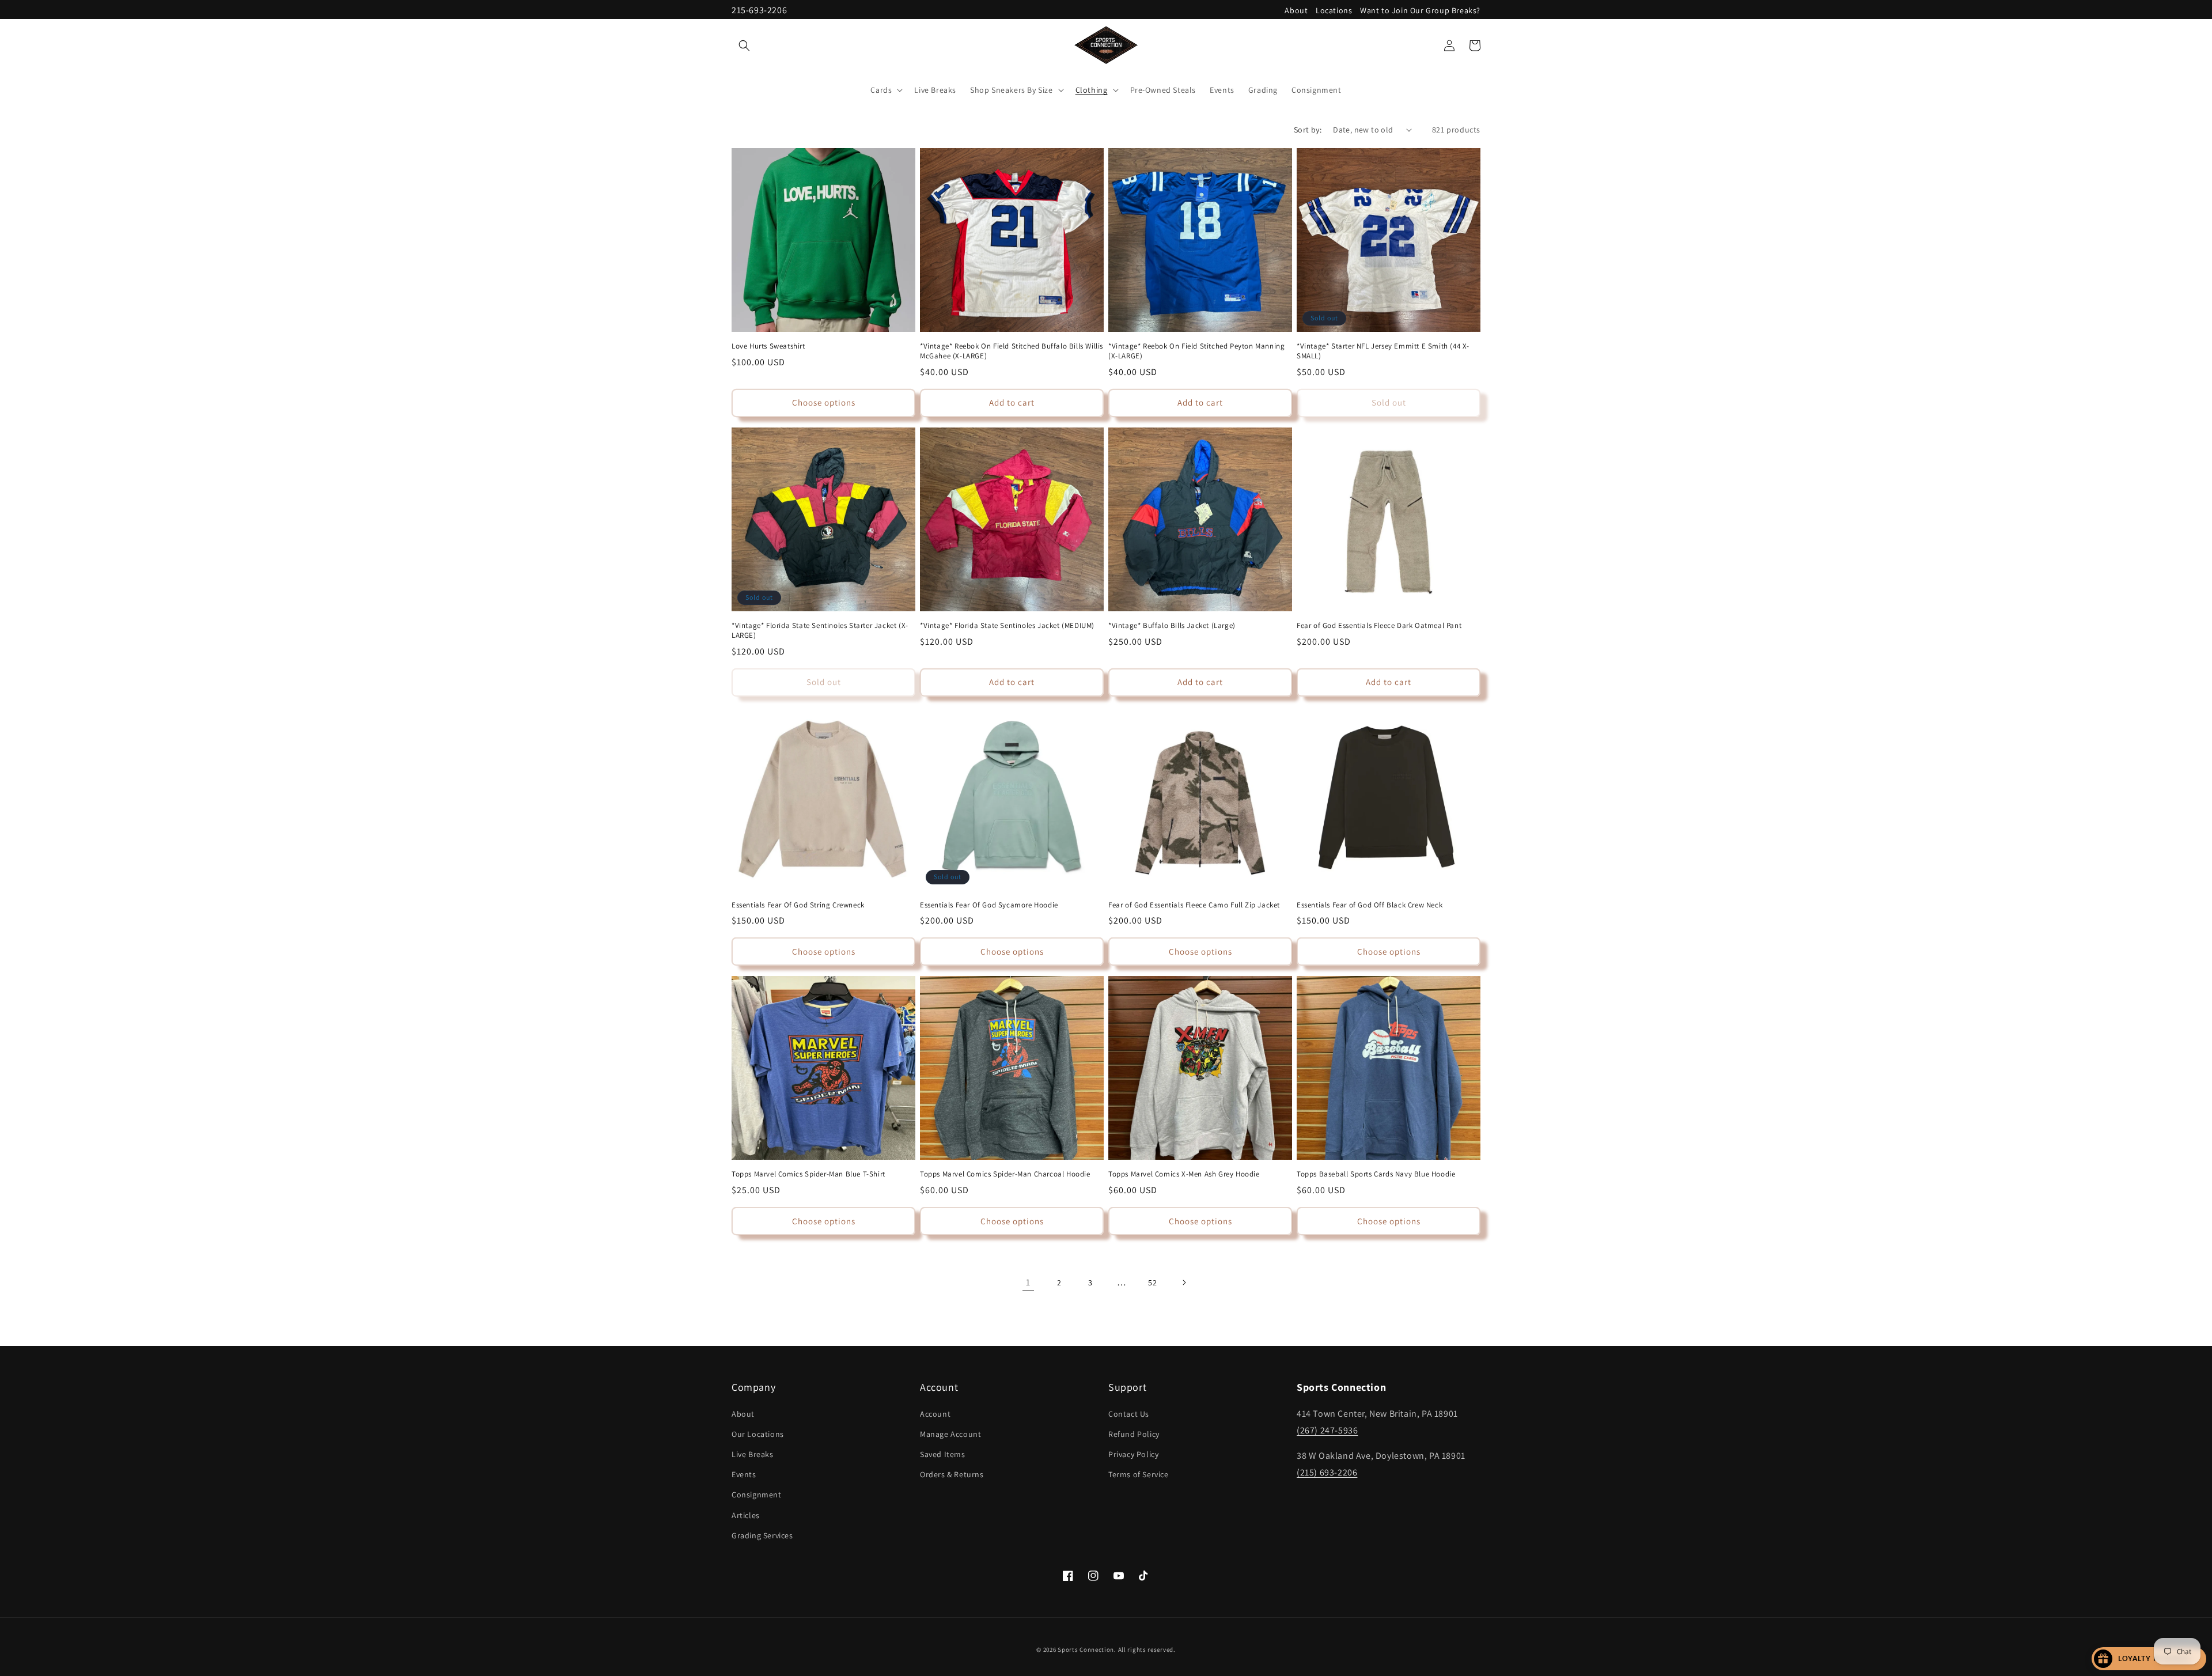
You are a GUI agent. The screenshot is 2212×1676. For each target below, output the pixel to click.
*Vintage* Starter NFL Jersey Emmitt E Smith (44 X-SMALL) (1383, 351)
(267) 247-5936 (1327, 1430)
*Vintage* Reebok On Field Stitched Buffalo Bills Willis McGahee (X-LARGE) (1012, 351)
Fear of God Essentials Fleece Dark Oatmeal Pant (1379, 626)
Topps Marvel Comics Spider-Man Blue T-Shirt (808, 1174)
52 (1152, 1282)
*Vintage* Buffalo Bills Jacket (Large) (1172, 626)
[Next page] (1184, 1282)
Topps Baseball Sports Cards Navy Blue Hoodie (1376, 1174)
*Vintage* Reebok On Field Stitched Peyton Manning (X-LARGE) (1196, 351)
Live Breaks (753, 1454)
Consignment (757, 1495)
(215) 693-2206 (1327, 1472)
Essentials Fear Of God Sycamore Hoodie (989, 905)
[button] (744, 46)
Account (935, 1414)
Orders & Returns (952, 1474)
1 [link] (1028, 1282)
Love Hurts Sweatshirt (768, 346)
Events (744, 1474)
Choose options (824, 402)
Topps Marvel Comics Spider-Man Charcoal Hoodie (1005, 1174)
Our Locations (758, 1434)
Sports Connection (1086, 1649)
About (1296, 10)
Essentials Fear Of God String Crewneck (798, 905)
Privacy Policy (1133, 1454)
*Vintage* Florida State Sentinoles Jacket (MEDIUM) (1007, 626)
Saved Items (943, 1454)
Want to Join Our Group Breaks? (1420, 10)
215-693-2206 (759, 10)
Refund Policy (1134, 1434)
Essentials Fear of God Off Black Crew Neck (1370, 905)
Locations (1334, 10)
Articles (746, 1515)
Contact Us (1129, 1414)
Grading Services (762, 1535)
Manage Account (950, 1434)
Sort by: (1308, 130)
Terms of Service (1139, 1474)
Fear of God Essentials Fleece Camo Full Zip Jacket (1194, 905)
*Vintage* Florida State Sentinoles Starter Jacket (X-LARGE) (820, 631)
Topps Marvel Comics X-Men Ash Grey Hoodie (1184, 1174)
